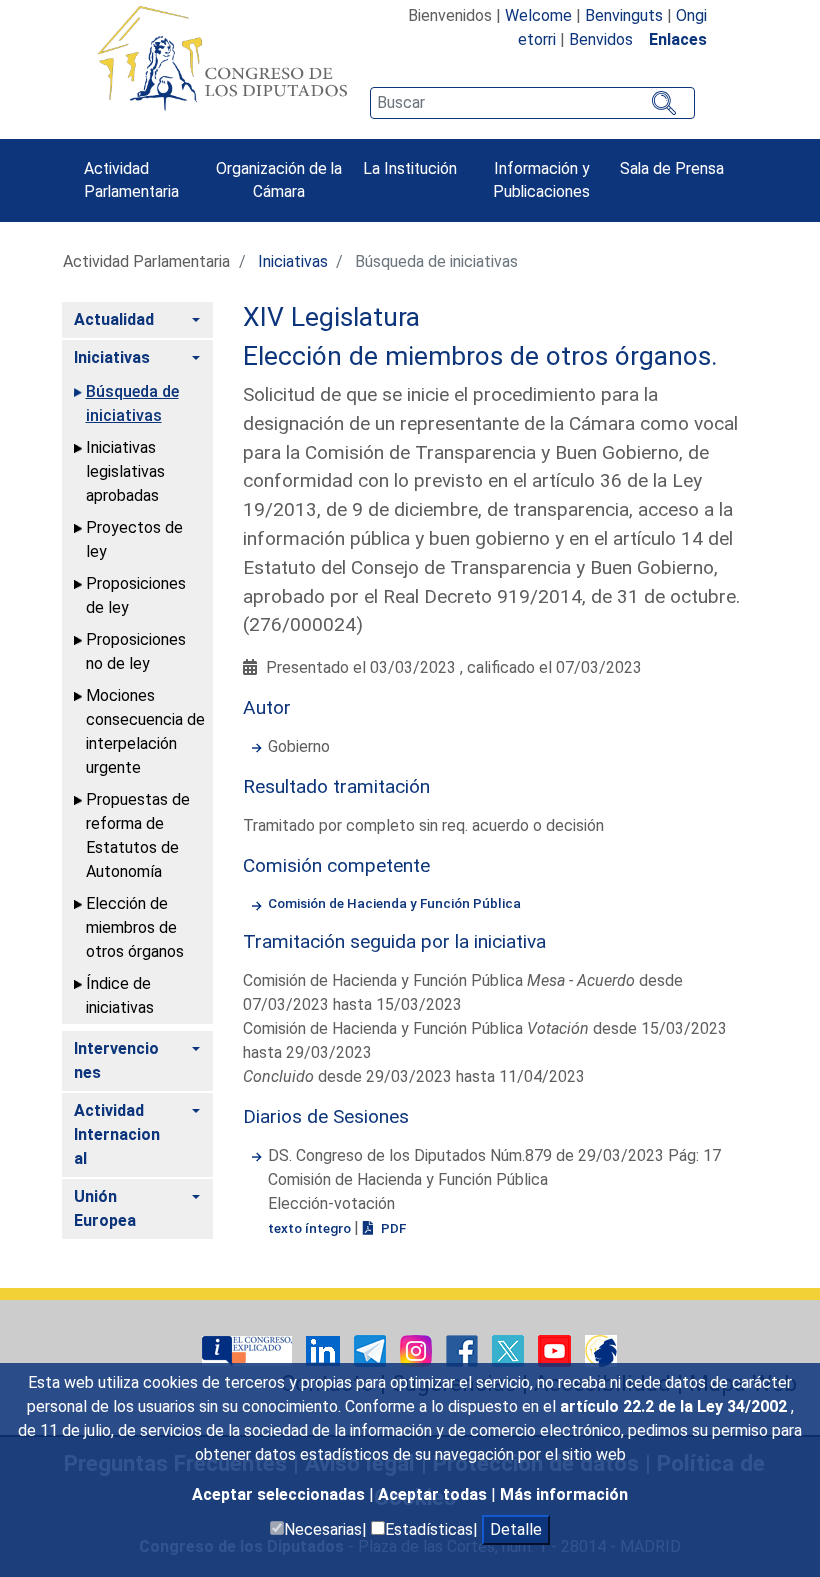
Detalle (516, 1529)
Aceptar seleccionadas (280, 1494)
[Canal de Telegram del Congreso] (372, 1349)
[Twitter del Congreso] (510, 1349)
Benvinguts (624, 15)
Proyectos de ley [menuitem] (134, 539)
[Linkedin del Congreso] (325, 1349)
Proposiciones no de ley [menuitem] (136, 651)
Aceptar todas (434, 1494)
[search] (532, 103)
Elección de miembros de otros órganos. (480, 356)
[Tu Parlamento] (249, 1349)
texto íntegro (311, 1228)
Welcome (538, 15)
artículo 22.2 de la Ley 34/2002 (675, 1406)
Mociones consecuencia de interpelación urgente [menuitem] (145, 731)
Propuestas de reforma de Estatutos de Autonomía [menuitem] (138, 835)
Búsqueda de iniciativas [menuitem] (132, 403)
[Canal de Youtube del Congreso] (556, 1349)
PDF (392, 1228)
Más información (564, 1494)
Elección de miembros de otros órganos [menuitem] (135, 927)
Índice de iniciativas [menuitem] (120, 995)
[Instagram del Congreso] (418, 1349)
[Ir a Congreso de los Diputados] (222, 58)
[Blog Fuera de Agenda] (601, 1349)
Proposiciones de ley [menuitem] (136, 595)
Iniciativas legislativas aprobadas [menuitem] (125, 471)
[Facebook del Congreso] (464, 1349)
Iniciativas (293, 261)
